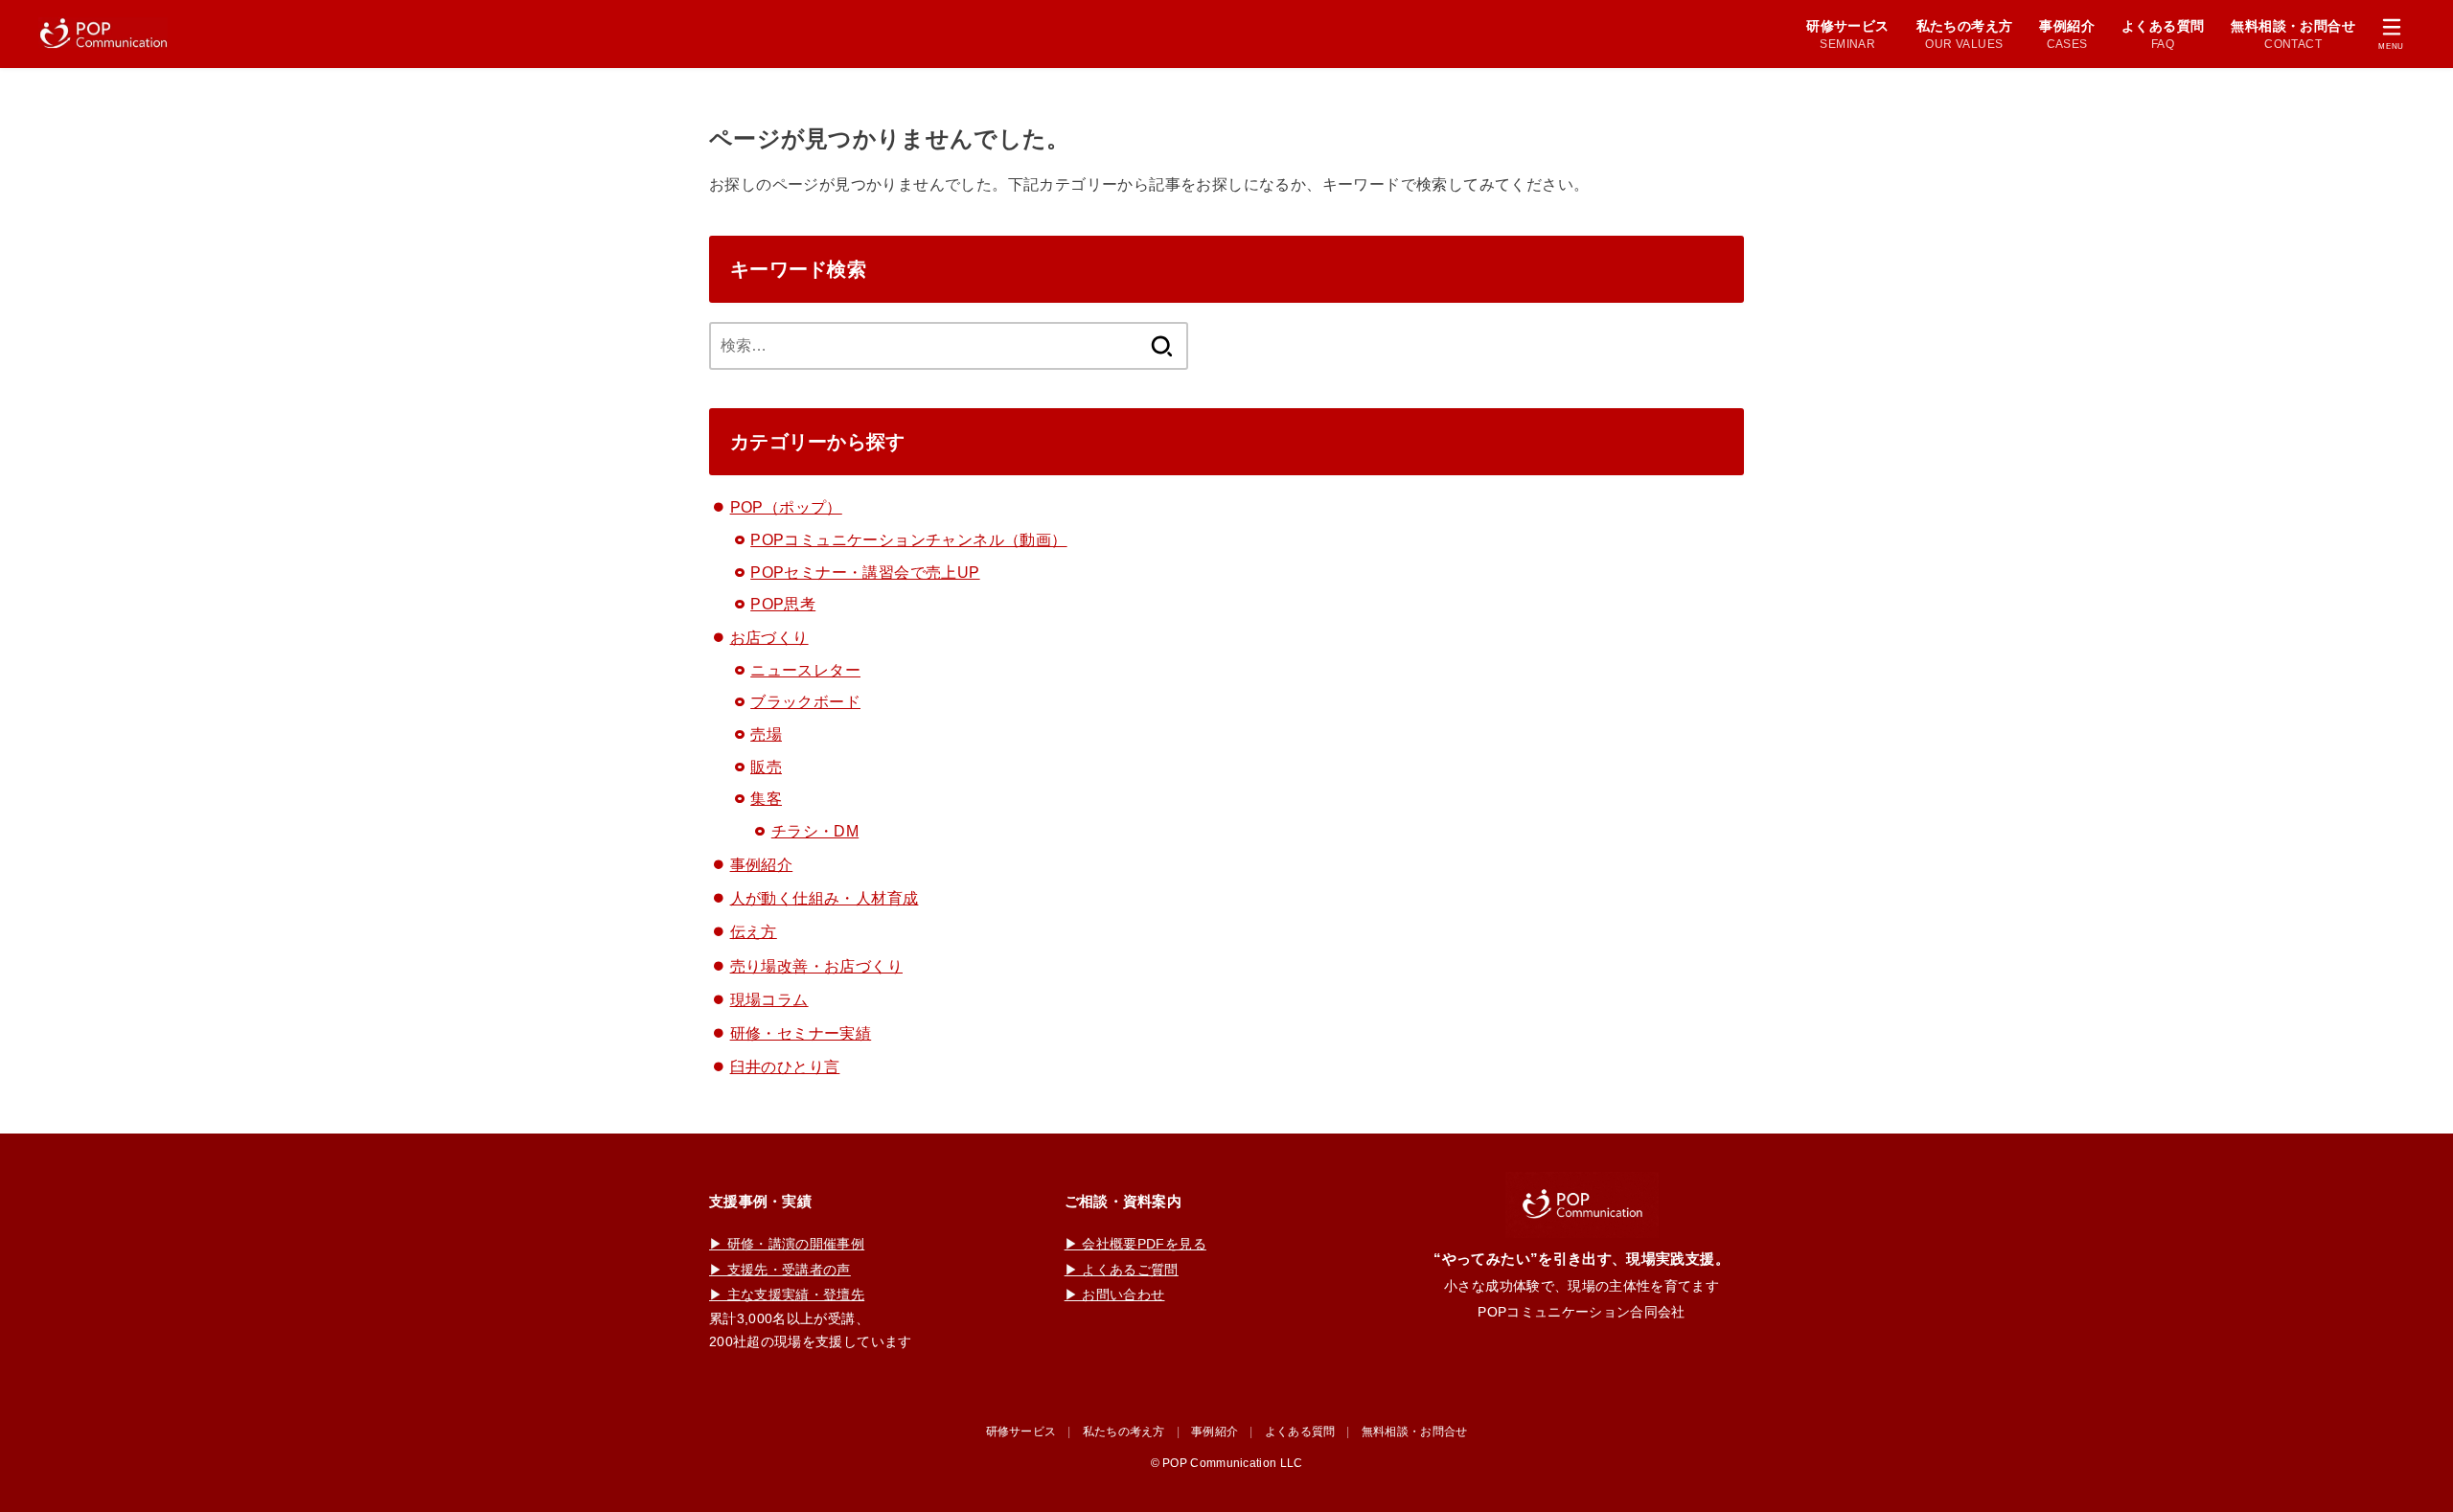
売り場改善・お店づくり (816, 966)
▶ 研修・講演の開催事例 (787, 1244)
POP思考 (783, 604)
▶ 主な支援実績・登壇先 (787, 1294)
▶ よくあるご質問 (1122, 1270)
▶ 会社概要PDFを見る (1135, 1244)
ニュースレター (805, 670)
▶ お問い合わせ (1115, 1294)
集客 (766, 799)
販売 (766, 767)
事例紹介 (762, 865)
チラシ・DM (815, 831)
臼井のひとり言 (785, 1067)
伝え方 (754, 932)
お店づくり (769, 638)
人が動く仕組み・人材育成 (825, 898)
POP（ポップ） (786, 507)
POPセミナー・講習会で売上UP (865, 573)
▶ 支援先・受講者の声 (780, 1270)
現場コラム (769, 1000)
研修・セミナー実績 (801, 1033)
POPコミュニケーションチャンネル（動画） (908, 540)
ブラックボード (805, 702)
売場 (766, 734)
